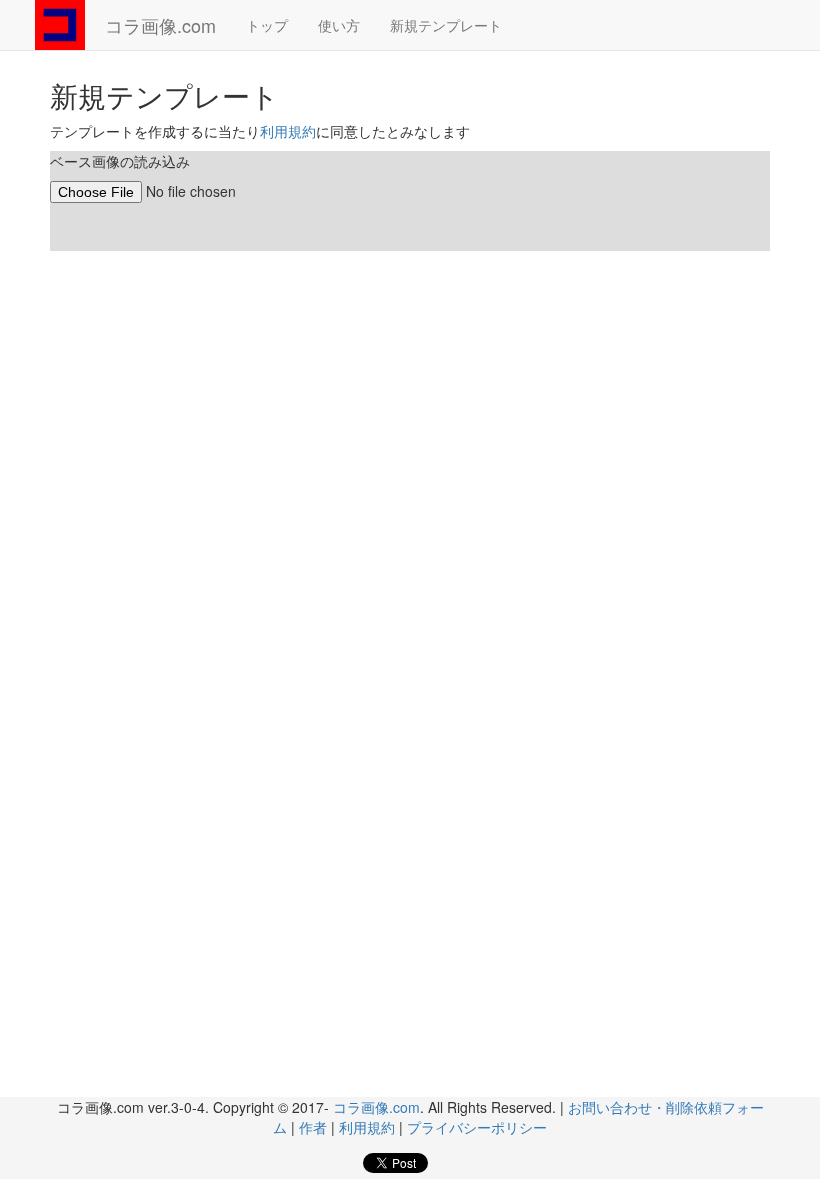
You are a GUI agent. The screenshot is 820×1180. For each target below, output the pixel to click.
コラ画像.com (160, 25)
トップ (267, 25)
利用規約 (288, 131)
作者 (313, 1127)
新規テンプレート (446, 25)
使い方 (339, 25)
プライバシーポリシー (477, 1127)
